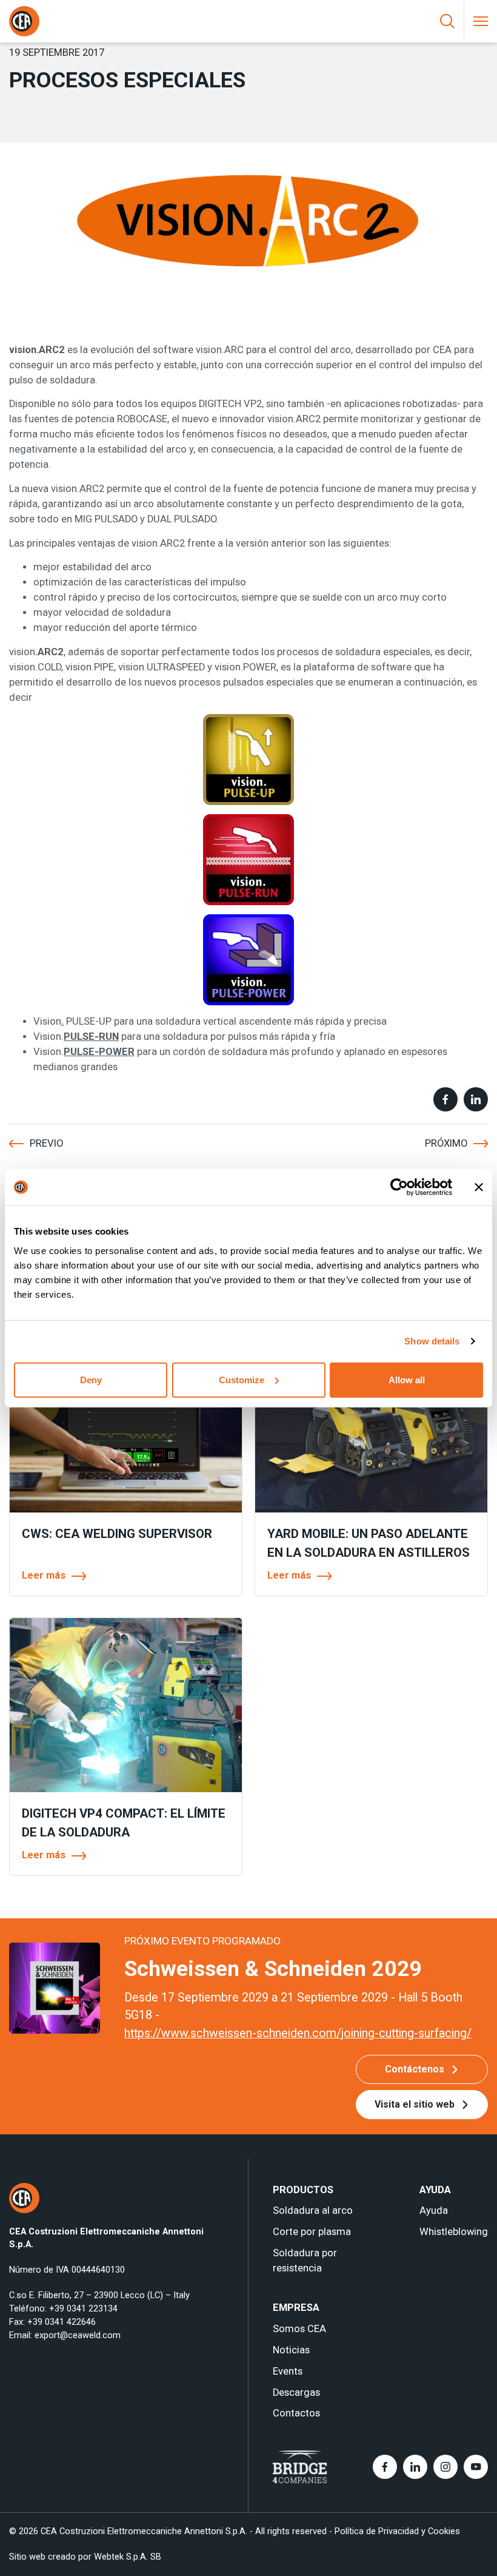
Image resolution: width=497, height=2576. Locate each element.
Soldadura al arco (313, 2210)
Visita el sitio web (415, 2104)
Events (288, 2371)
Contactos (296, 2413)
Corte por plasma (312, 2232)
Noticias (291, 2350)
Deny (91, 1379)
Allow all (407, 1379)
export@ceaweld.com (78, 2335)
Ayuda (434, 2210)
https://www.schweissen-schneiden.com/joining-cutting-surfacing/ (298, 2033)
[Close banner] (479, 1187)
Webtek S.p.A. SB (128, 2557)
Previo (46, 1143)
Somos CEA (299, 2329)
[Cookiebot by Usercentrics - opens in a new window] (399, 1187)
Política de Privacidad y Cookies (397, 2531)
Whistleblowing (454, 2232)
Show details (432, 1341)
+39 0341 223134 (83, 2308)
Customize (242, 1379)
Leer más (44, 1575)
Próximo (446, 1143)
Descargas (296, 2392)
